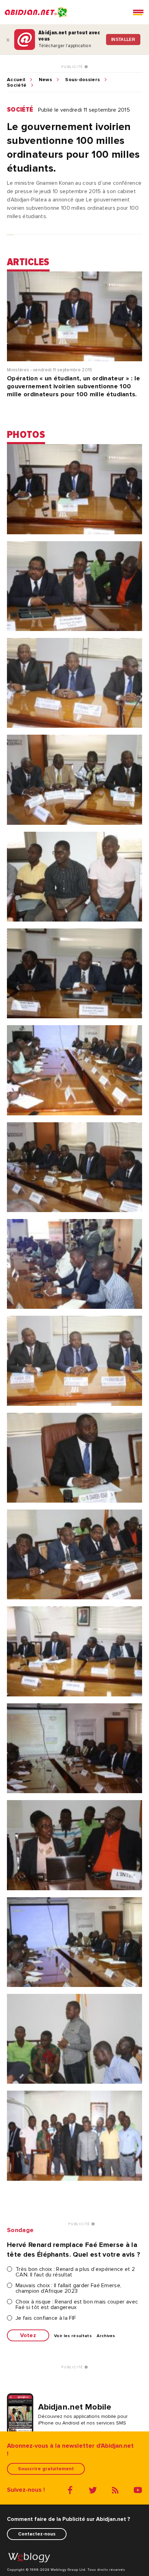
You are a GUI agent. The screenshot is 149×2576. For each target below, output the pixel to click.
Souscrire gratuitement (46, 2469)
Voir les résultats (73, 2336)
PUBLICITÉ (73, 67)
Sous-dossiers (82, 80)
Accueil (16, 80)
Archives (106, 2336)
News (45, 80)
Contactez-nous (37, 2534)
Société (17, 85)
